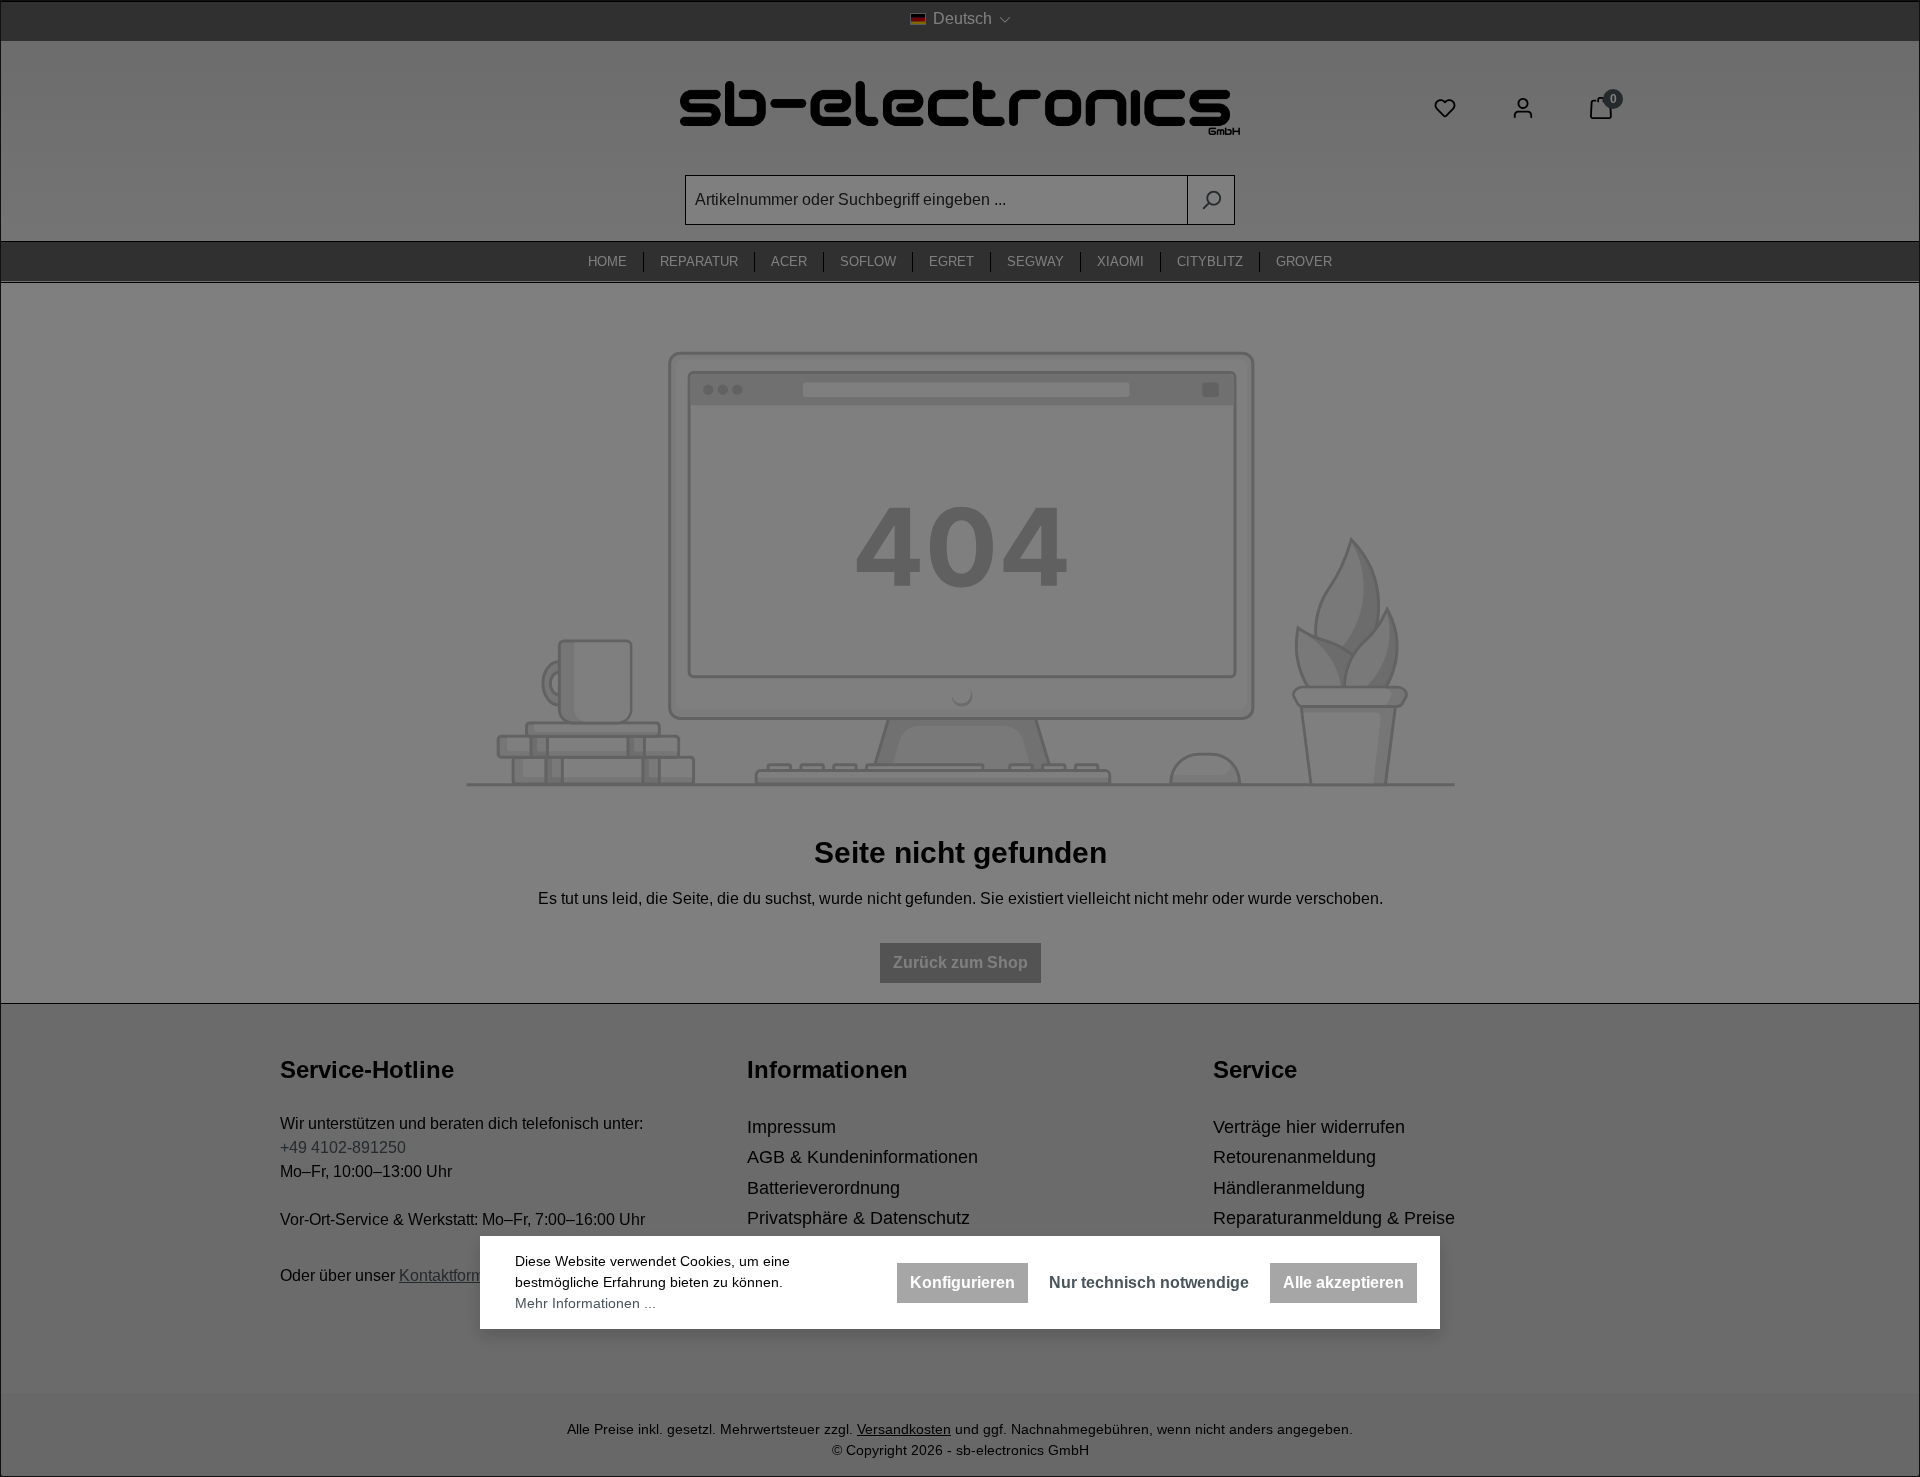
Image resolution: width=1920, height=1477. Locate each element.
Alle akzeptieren (1343, 1282)
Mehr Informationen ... (585, 1303)
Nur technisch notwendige (1149, 1282)
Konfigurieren (962, 1282)
